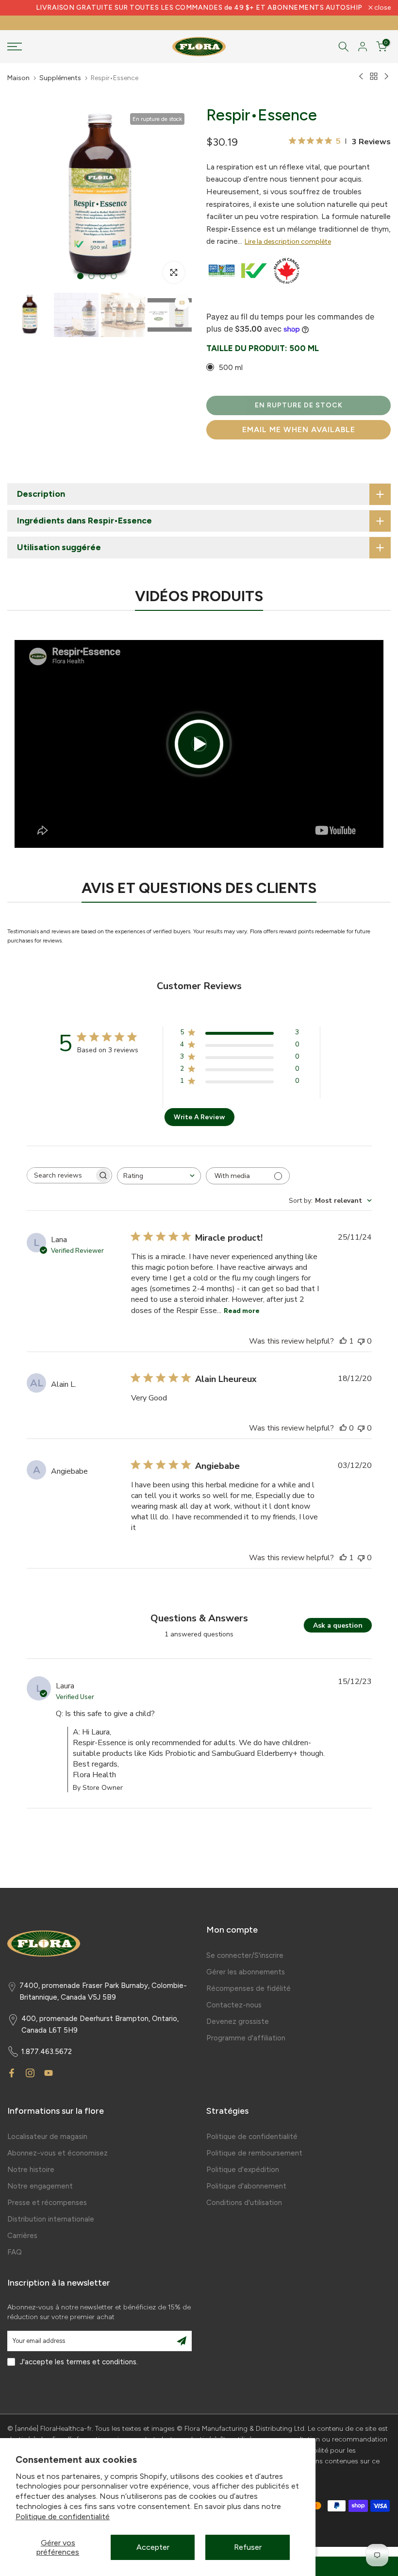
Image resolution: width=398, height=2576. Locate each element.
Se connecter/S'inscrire (245, 1955)
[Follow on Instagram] (30, 2073)
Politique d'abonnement (246, 2186)
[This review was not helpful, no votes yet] (361, 1341)
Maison (18, 78)
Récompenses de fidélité (249, 1988)
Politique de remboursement (254, 2153)
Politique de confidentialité (63, 2517)
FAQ (15, 2252)
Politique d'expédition (243, 2170)
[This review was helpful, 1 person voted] (343, 1341)
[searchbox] (61, 1175)
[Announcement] (199, 8)
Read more (242, 1311)
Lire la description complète (288, 242)
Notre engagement (40, 2186)
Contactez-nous (234, 2005)
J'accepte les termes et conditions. (79, 2362)
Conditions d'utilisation (244, 2203)
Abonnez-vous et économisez (58, 2153)
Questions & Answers (199, 1618)
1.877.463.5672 (47, 2052)
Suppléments (60, 78)
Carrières (22, 2236)
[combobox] (159, 1176)
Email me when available (299, 429)
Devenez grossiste (238, 2021)
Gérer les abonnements (246, 1972)
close (21, 8)
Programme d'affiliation (246, 2038)
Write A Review (199, 1117)
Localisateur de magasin (47, 2137)
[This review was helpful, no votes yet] (343, 1428)
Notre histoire (31, 2170)
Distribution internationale (51, 2219)
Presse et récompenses (47, 2203)
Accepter (153, 2547)
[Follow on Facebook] (12, 2073)
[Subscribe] (182, 2341)
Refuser (248, 2547)
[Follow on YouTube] (49, 2073)
